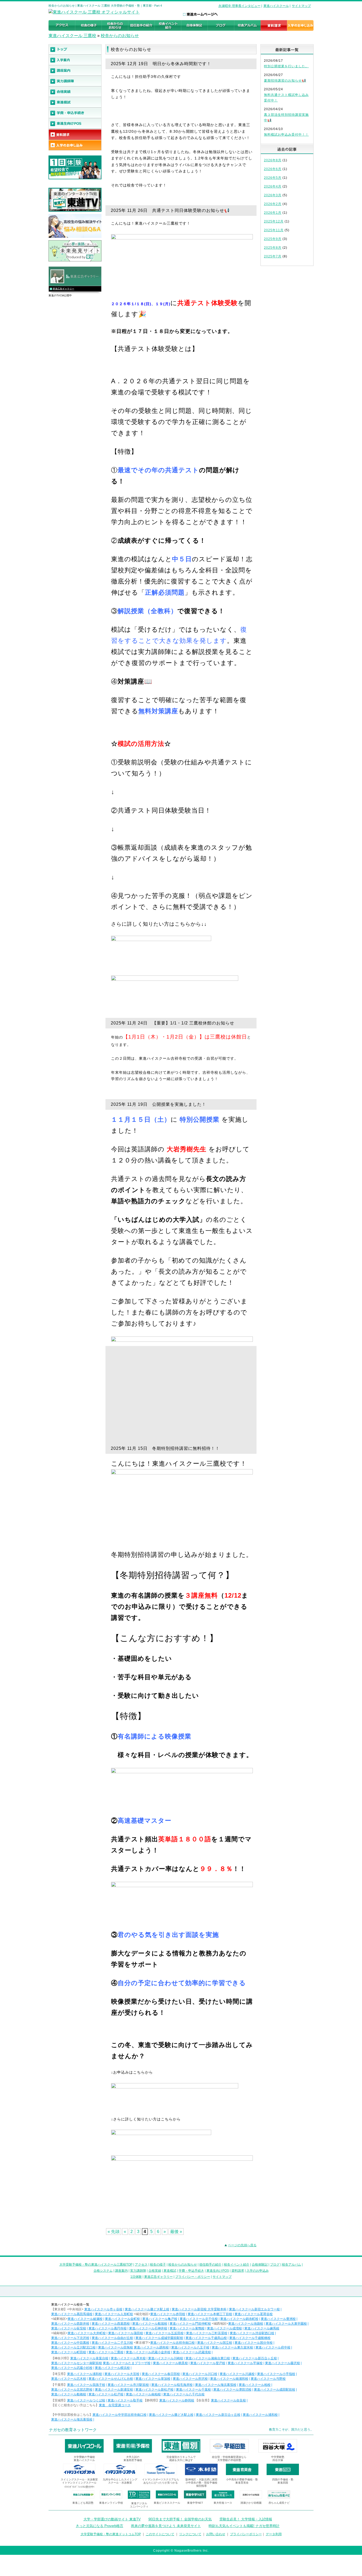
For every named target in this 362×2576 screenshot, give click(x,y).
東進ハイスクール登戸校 (208, 2363)
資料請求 (238, 2271)
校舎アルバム (292, 2265)
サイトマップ (301, 6)
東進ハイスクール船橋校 (69, 2394)
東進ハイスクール (276, 6)
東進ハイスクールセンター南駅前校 (77, 2363)
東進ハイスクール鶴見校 (170, 2363)
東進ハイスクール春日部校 (161, 2374)
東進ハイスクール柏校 (255, 2385)
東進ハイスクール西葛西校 (111, 2324)
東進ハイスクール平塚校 (245, 2363)
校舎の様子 (158, 2265)
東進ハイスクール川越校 (237, 2374)
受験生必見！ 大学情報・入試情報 (246, 2519)
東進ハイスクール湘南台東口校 (208, 2358)
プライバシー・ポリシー (193, 2277)
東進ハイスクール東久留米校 (232, 2347)
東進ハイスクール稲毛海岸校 (172, 2385)
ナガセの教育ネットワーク (73, 2430)
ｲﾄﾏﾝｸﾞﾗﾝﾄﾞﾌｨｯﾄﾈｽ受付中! (79, 2487)
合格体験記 (260, 2265)
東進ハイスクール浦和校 (85, 2374)
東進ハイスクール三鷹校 (106, 2352)
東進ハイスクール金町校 (122, 2319)
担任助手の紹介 (210, 2265)
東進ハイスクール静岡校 (177, 2400)
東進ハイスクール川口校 (200, 2374)
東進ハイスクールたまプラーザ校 (127, 2363)
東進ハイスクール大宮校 (122, 2374)
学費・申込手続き (191, 2271)
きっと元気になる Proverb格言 (100, 2526)
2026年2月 (273, 204)
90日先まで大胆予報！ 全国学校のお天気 (180, 2519)
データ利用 (274, 2534)
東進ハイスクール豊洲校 (278, 2319)
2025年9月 (273, 239)
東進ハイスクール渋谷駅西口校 (252, 2333)
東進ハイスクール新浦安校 (114, 2390)
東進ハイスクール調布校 (151, 2347)
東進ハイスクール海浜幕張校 (216, 2385)
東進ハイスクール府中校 (273, 2347)
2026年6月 (273, 169)
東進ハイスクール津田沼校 (232, 2390)
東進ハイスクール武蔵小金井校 (148, 2352)
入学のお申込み (258, 2271)
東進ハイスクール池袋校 (246, 2324)
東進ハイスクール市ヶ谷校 (103, 2309)
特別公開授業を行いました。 (286, 66)
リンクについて (190, 2534)
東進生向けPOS (218, 2271)
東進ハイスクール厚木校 (128, 2358)
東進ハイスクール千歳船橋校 (250, 2338)
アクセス (141, 2265)
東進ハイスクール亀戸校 (160, 2319)
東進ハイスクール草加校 (153, 2379)
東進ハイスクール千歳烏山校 (206, 2338)
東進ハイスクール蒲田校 (126, 2333)
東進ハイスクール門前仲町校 (190, 2324)
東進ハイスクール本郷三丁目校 (210, 2314)
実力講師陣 (138, 2271)
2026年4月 (273, 186)
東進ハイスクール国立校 (215, 2343)
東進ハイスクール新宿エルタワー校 (254, 2309)
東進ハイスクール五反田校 (165, 2333)
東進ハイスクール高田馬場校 (72, 2314)
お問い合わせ (216, 2534)
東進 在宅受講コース (115, 2405)
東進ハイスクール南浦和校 (229, 2379)
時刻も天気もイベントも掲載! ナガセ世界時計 (244, 2526)
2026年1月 (273, 213)
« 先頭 (114, 2232)
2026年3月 (273, 195)
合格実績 (155, 2271)
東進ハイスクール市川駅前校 (128, 2385)
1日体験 (136, 2277)
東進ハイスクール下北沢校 (70, 2338)
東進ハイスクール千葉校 (193, 2390)
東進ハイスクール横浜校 (112, 2368)
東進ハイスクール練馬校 (262, 2328)
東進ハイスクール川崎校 (166, 2358)
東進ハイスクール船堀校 (150, 2324)
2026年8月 (273, 160)
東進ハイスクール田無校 (116, 2347)
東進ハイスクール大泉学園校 (286, 2324)
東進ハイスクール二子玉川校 (112, 2343)
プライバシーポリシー (246, 2534)
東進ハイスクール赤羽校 (168, 2314)
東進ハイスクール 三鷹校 (72, 36)
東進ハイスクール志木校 (69, 2379)
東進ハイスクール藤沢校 (282, 2363)
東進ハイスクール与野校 (268, 2379)
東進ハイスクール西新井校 (70, 2324)
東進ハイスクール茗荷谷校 (254, 2314)
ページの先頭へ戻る (242, 2245)
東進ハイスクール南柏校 (143, 2394)
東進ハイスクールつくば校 (86, 2400)
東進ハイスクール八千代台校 (184, 2394)
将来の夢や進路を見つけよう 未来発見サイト (166, 2526)
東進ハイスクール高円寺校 (108, 2328)
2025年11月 (274, 230)
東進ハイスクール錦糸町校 (239, 2319)
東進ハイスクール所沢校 (190, 2379)
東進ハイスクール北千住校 (199, 2319)
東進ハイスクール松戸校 (106, 2394)
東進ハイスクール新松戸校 (154, 2390)
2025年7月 (273, 256)
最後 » (176, 2232)
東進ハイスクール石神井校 (148, 2328)
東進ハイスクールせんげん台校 (111, 2379)
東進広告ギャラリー (63, 289)
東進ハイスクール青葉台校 (89, 2358)
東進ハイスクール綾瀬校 (85, 2319)
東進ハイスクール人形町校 (114, 2314)
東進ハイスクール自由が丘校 (112, 2338)
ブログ (275, 2265)
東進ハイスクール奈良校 (228, 2400)
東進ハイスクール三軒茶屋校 (207, 2333)
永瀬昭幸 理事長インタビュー (239, 6)
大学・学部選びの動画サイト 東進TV (112, 2519)
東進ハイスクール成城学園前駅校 (159, 2338)
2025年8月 (273, 248)
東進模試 (170, 2271)
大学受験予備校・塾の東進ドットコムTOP (111, 2534)
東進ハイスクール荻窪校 (69, 2328)
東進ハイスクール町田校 (69, 2352)
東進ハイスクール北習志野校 (72, 2390)
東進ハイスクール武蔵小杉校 (72, 2368)
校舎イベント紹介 (237, 2265)
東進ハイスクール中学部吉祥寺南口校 (120, 2415)
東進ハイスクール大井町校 (87, 2333)
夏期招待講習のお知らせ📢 (285, 81)
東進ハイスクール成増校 (224, 2328)
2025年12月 (274, 221)
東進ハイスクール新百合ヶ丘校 (255, 2358)
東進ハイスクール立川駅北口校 (73, 2347)
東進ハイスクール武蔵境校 (192, 2352)
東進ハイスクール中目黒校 (70, 2343)
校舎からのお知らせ (120, 36)
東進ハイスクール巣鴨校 (187, 2328)
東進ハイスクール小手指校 (276, 2374)
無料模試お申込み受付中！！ (286, 135)
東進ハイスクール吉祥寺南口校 (173, 2343)
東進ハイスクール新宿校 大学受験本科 (199, 2309)
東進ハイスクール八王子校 (190, 2347)
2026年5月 (273, 178)
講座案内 (121, 2271)
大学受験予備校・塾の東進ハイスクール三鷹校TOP (96, 2265)
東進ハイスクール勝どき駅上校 (147, 2309)
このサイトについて (160, 2534)
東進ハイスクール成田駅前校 (275, 2390)
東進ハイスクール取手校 (125, 2400)
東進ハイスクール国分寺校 (254, 2343)
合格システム (103, 2271)
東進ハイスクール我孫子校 (86, 2385)
